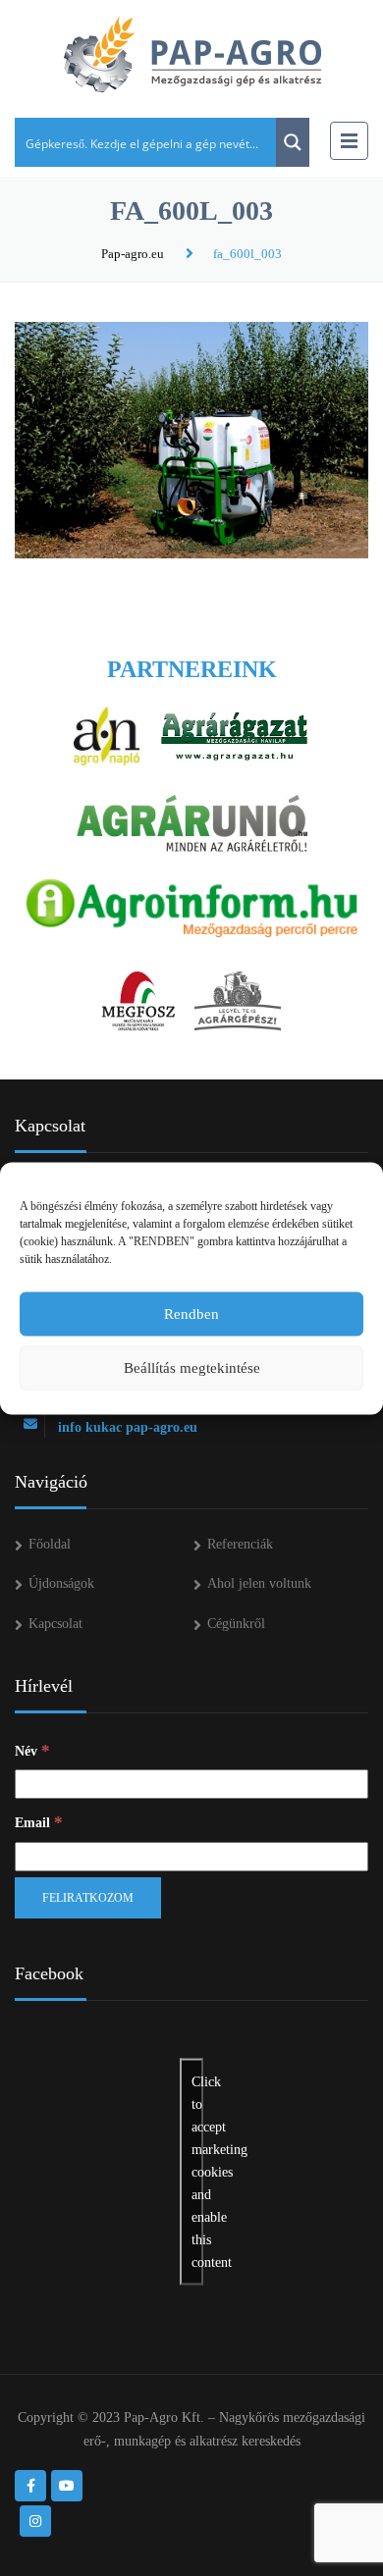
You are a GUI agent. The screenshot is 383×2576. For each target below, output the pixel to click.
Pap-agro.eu (133, 254)
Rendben (191, 1314)
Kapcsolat (55, 1624)
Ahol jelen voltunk (259, 1583)
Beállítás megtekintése (192, 1368)
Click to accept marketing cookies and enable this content (197, 2171)
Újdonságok (61, 1583)
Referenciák (240, 1544)
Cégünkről (236, 1624)
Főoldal (50, 1544)
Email (39, 1822)
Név (32, 1750)
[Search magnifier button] (293, 142)
